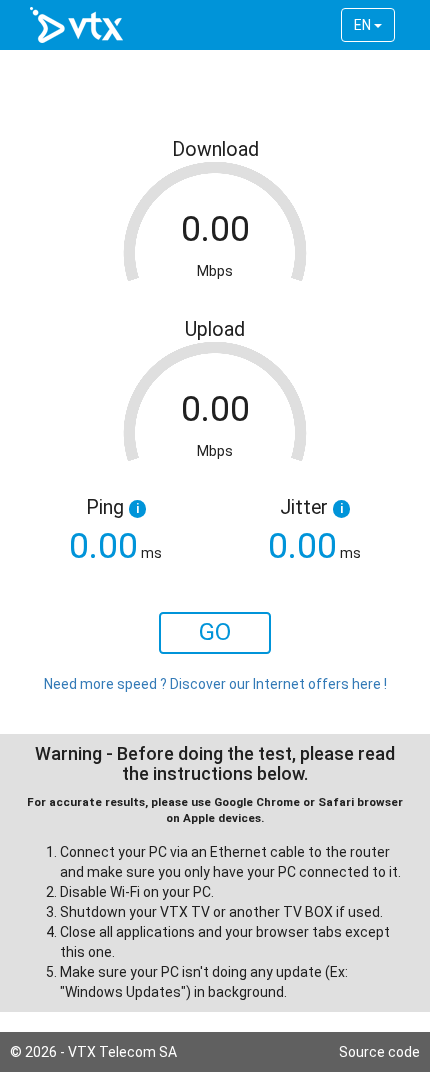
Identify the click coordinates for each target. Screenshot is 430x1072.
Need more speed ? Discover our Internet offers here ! (215, 684)
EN (364, 25)
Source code (379, 1052)
